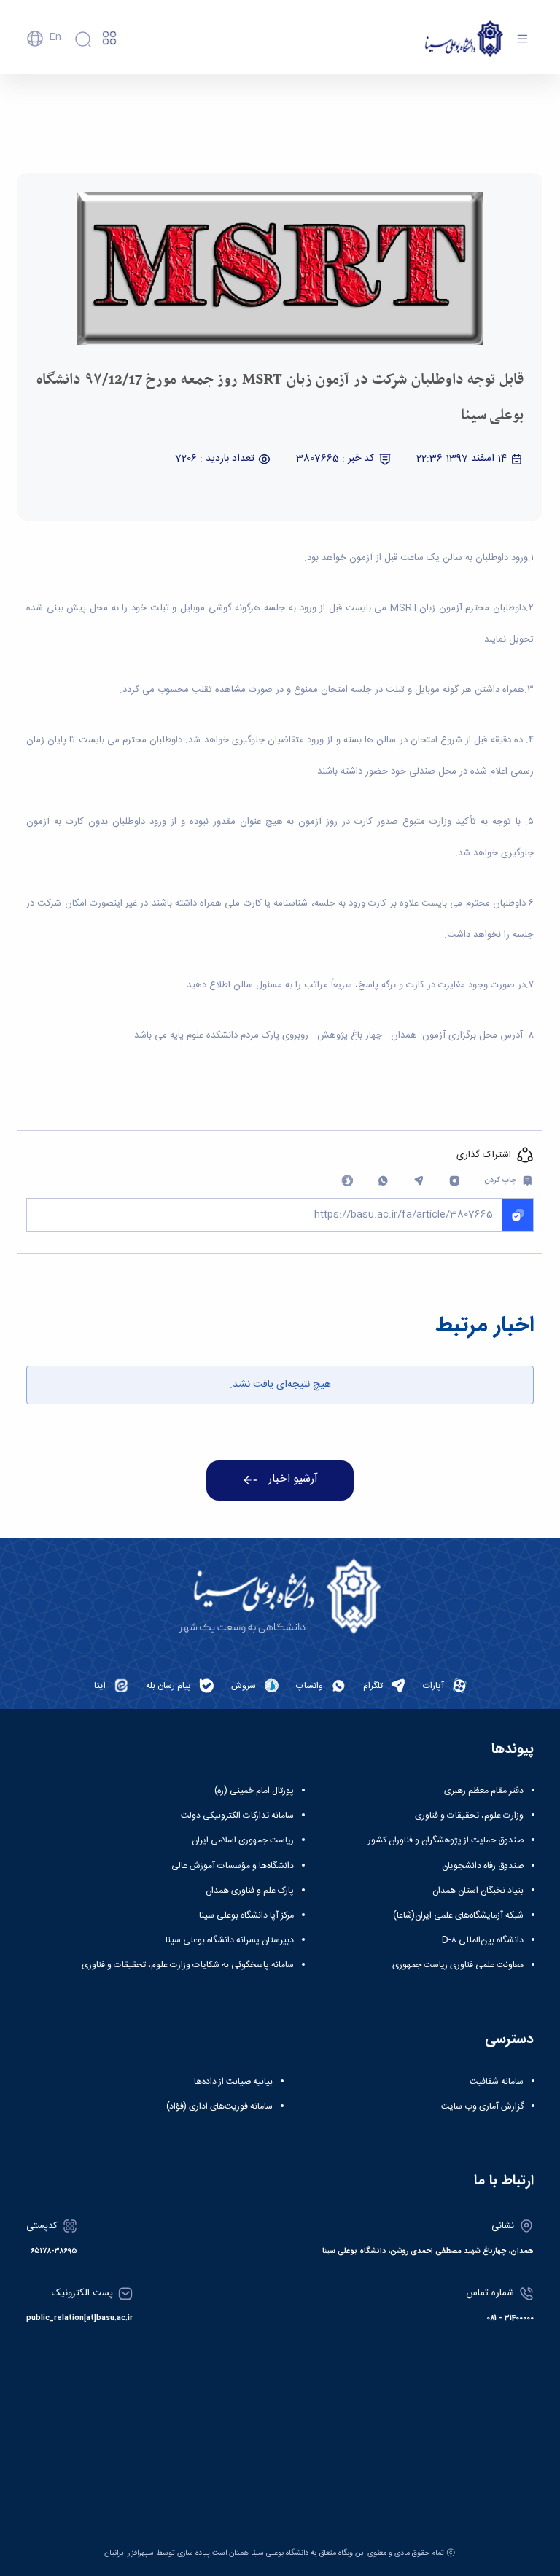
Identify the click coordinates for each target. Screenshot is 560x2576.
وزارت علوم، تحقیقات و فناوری (469, 1816)
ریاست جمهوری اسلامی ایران (243, 1840)
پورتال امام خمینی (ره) (254, 1791)
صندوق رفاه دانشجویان (483, 1866)
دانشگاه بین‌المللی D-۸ (483, 1940)
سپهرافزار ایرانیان (129, 2553)
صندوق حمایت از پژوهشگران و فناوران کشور (446, 1840)
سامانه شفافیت (497, 2082)
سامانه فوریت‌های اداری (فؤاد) (219, 2106)
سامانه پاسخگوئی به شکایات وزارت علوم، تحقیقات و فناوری (188, 1965)
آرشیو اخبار (293, 1479)
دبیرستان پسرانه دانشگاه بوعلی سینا (230, 1940)
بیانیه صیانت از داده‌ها (233, 2082)
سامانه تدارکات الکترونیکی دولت (237, 1816)
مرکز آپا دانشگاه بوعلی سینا (246, 1915)
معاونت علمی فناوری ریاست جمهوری (458, 1965)
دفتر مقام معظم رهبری (484, 1791)
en (55, 37)
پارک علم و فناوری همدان (250, 1891)
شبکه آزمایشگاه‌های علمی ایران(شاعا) (458, 1915)
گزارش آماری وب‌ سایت (482, 2106)
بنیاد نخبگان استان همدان (478, 1891)
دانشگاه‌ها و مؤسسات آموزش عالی (233, 1866)
